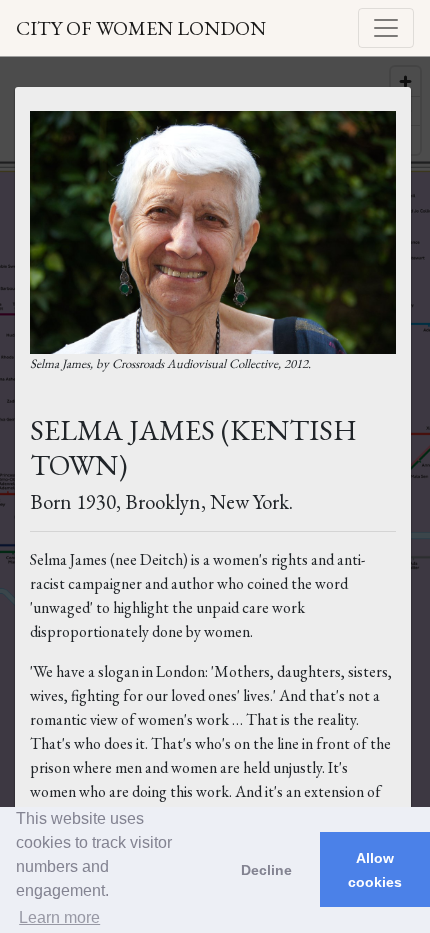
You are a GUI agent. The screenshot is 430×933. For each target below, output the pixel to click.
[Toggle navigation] (386, 28)
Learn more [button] (59, 917)
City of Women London (141, 28)
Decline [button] (266, 870)
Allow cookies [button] (375, 870)
